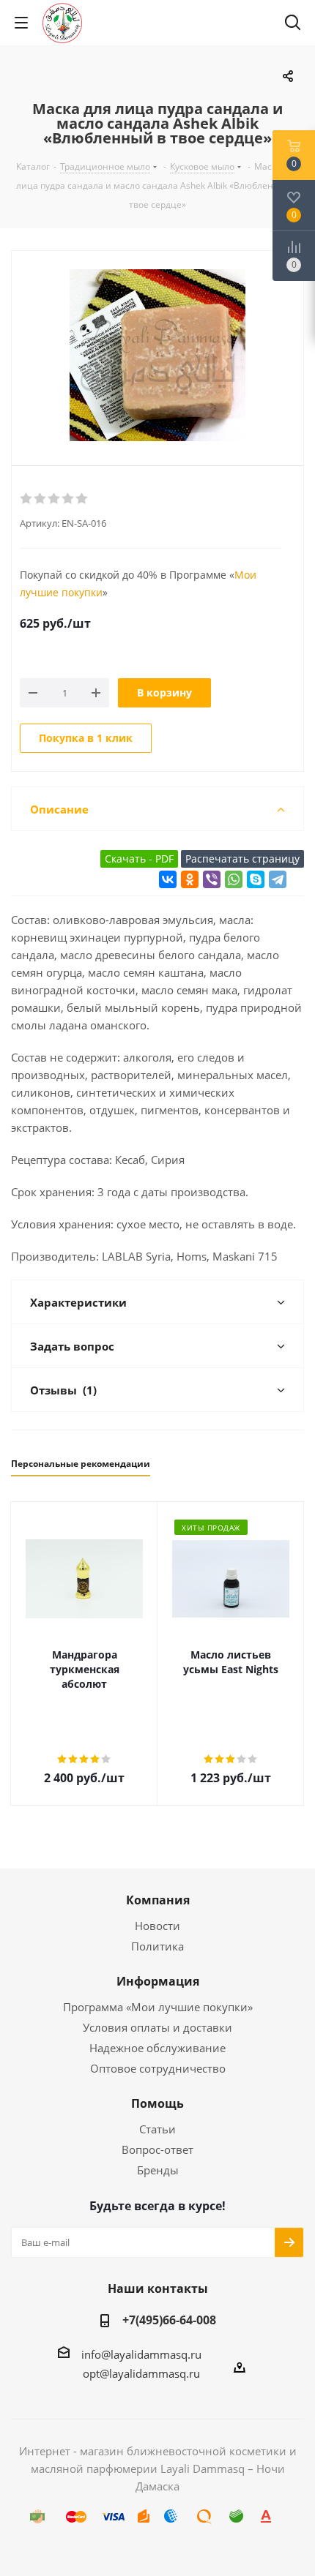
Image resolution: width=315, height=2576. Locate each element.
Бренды (158, 2170)
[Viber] (212, 879)
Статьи (157, 2129)
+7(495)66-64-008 (169, 2320)
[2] (41, 499)
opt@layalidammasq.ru (141, 2373)
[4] (68, 499)
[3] (55, 499)
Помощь (157, 2103)
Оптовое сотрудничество (158, 2068)
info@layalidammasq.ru (141, 2354)
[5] (82, 499)
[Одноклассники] (190, 879)
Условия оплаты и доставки (157, 2027)
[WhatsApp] (234, 879)
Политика (157, 1946)
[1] (27, 499)
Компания (158, 1900)
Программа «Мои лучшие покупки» (158, 2007)
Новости (157, 1926)
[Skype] (256, 879)
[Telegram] (278, 879)
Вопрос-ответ (157, 2149)
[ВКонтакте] (168, 879)
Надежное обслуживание (157, 2048)
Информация (158, 1981)
